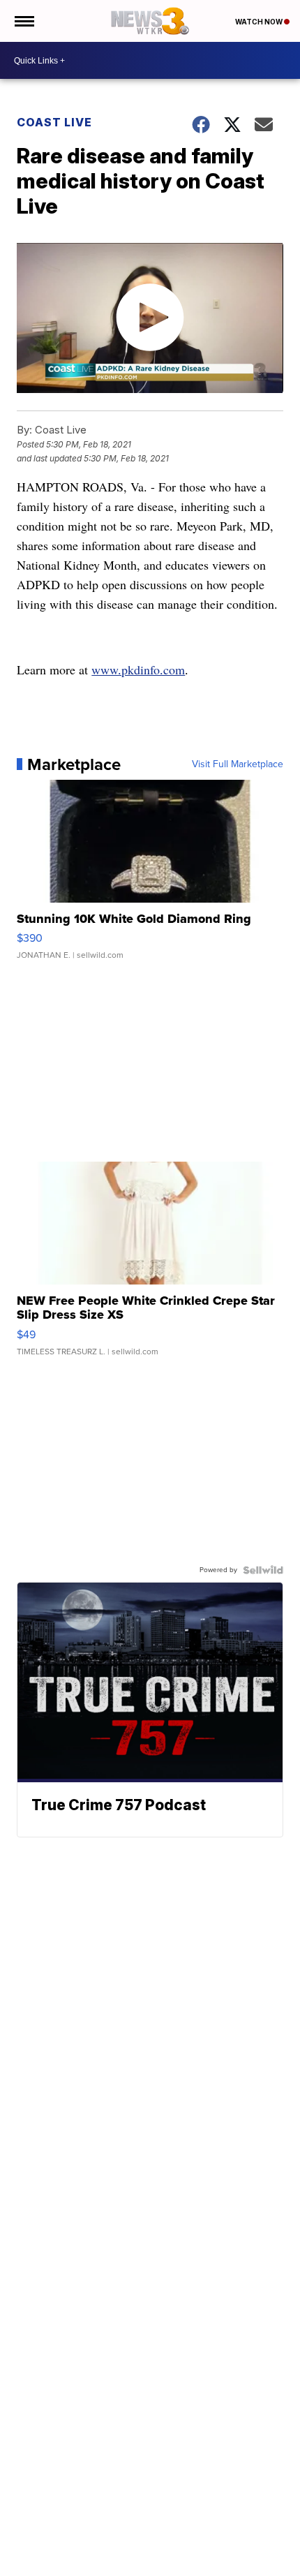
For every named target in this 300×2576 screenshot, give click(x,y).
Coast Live (54, 122)
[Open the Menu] (23, 21)
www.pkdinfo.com (138, 669)
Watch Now (260, 22)
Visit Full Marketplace (238, 764)
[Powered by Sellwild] (263, 1570)
